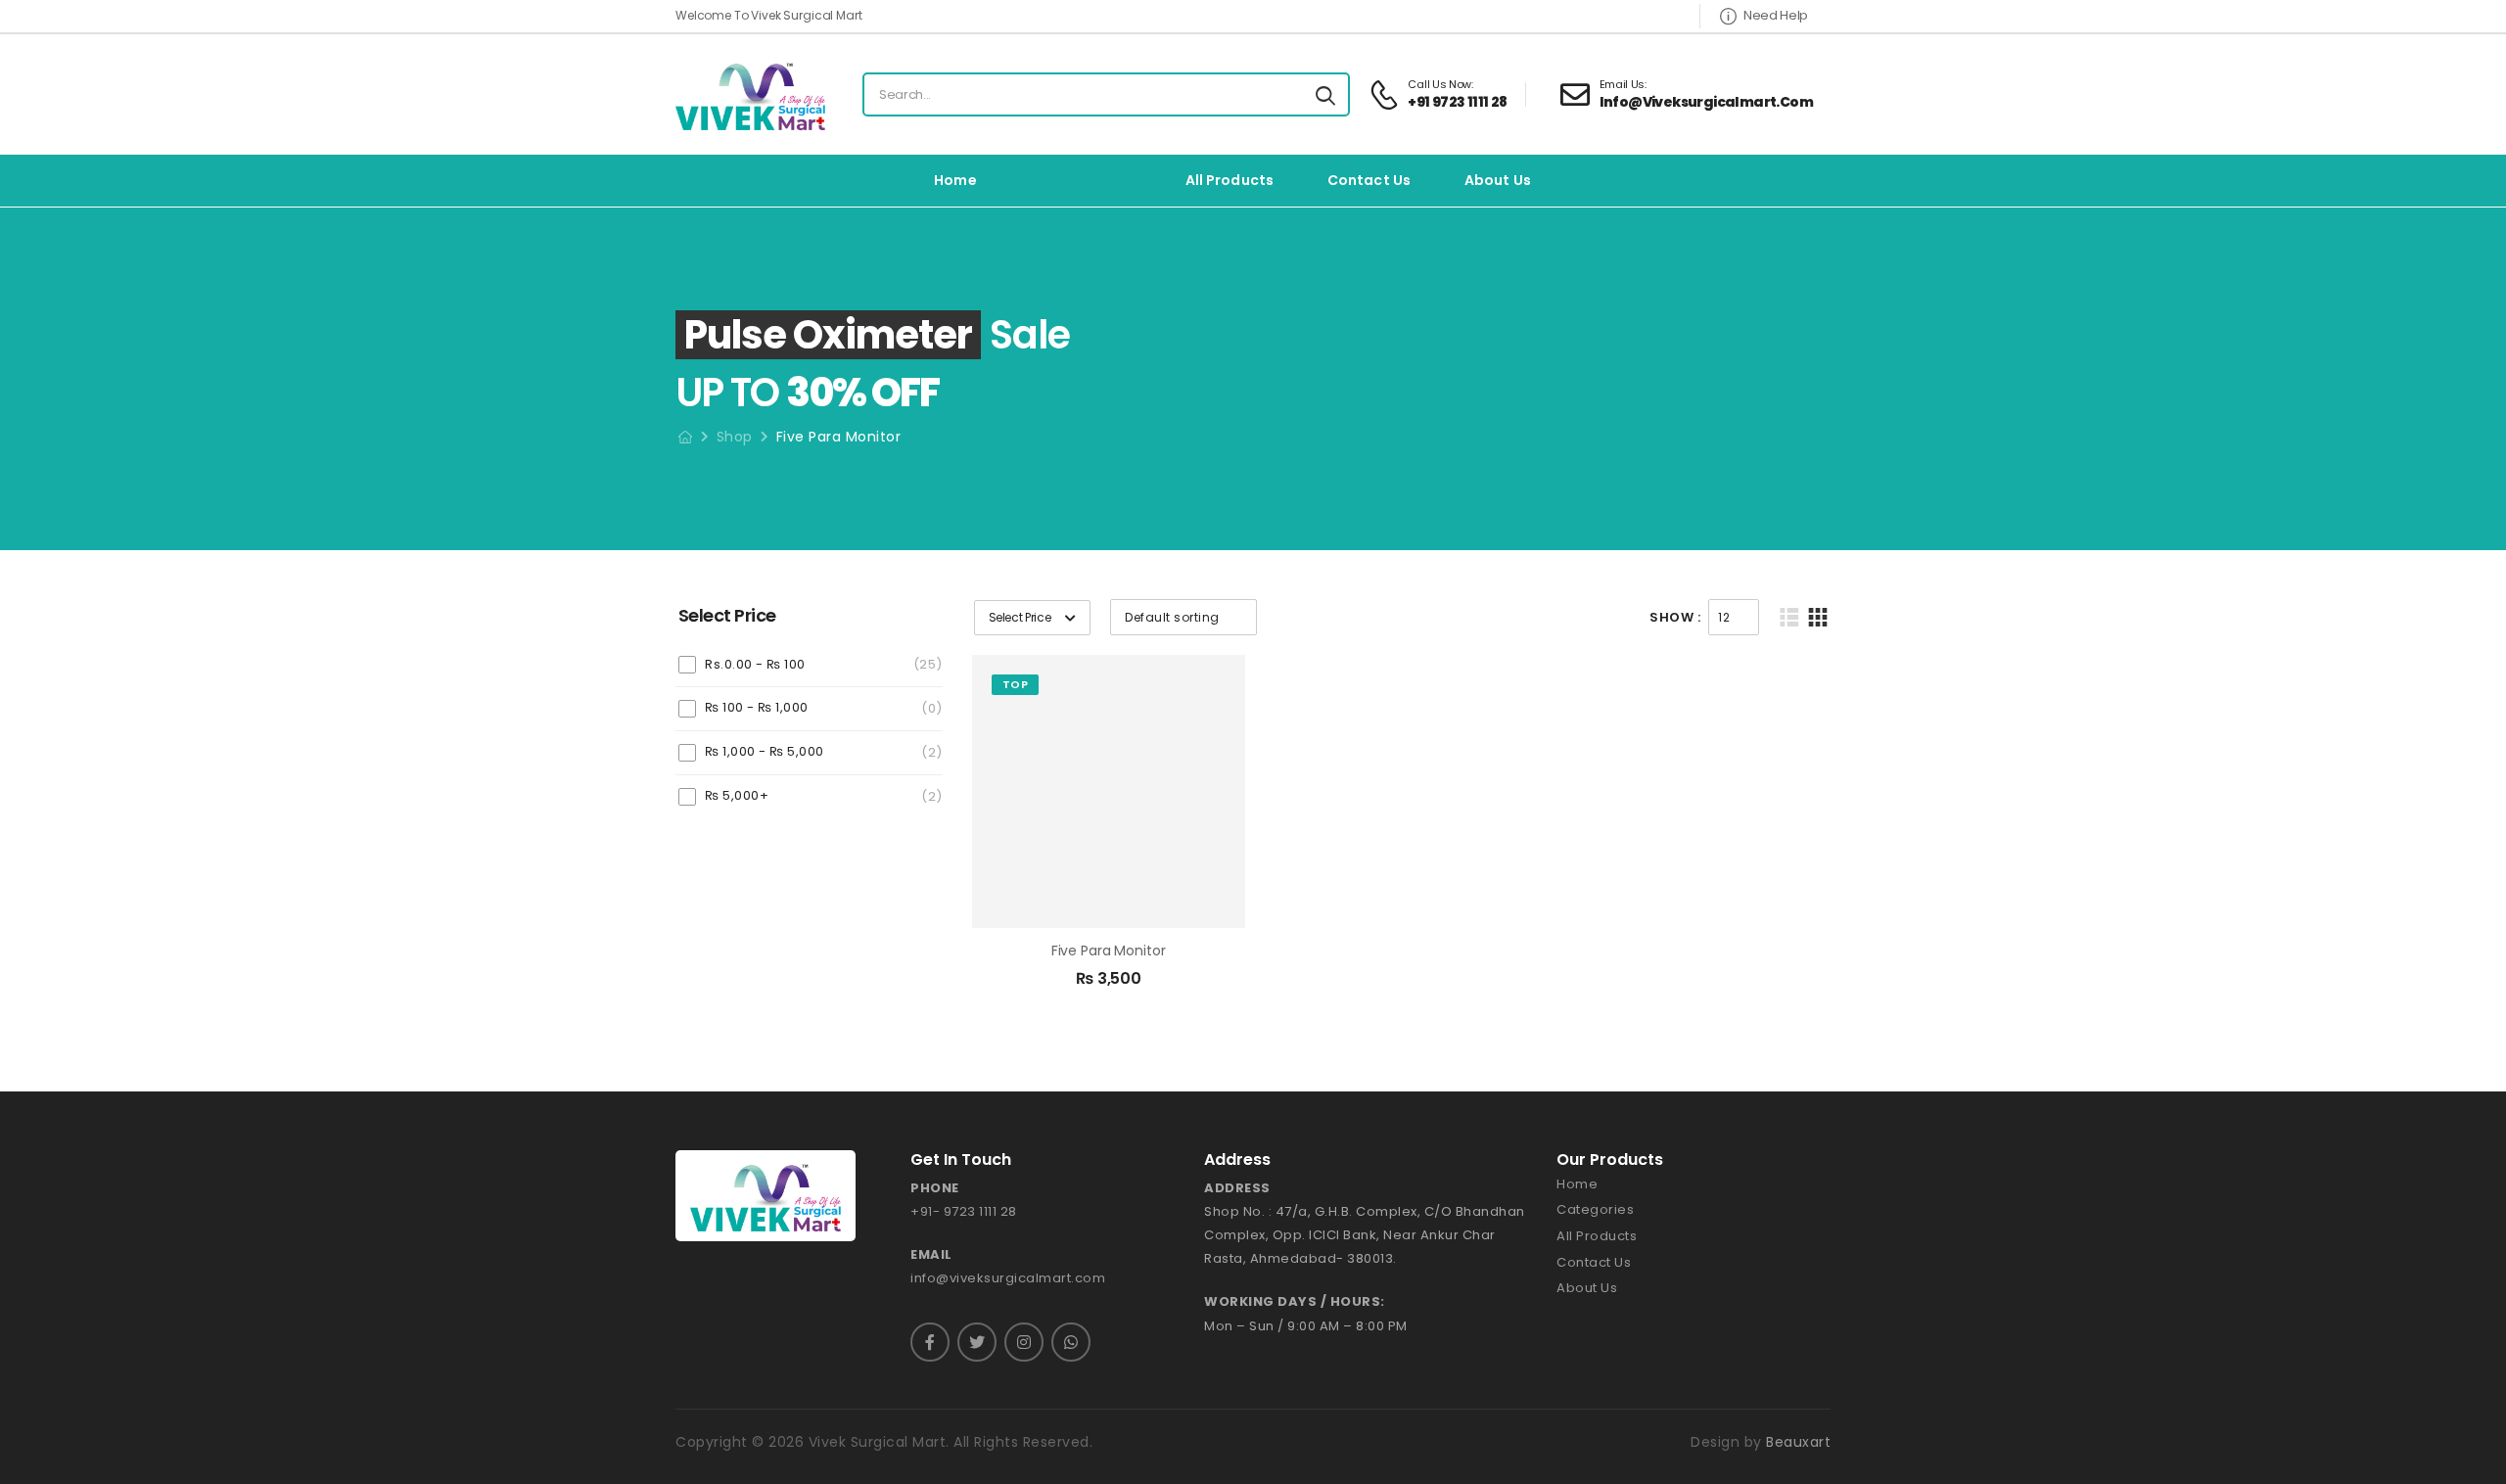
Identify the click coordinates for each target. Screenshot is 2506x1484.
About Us (1498, 180)
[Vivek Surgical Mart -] (750, 94)
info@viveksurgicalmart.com (1008, 1278)
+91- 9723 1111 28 (964, 1211)
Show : (1675, 617)
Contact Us (1369, 180)
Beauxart (1798, 1442)
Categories (1072, 180)
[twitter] (977, 1342)
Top (1016, 684)
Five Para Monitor (1109, 951)
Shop (735, 437)
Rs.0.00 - (755, 664)
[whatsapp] (1071, 1342)
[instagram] (1024, 1342)
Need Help (1776, 15)
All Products (1230, 180)
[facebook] (930, 1342)
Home (955, 180)
